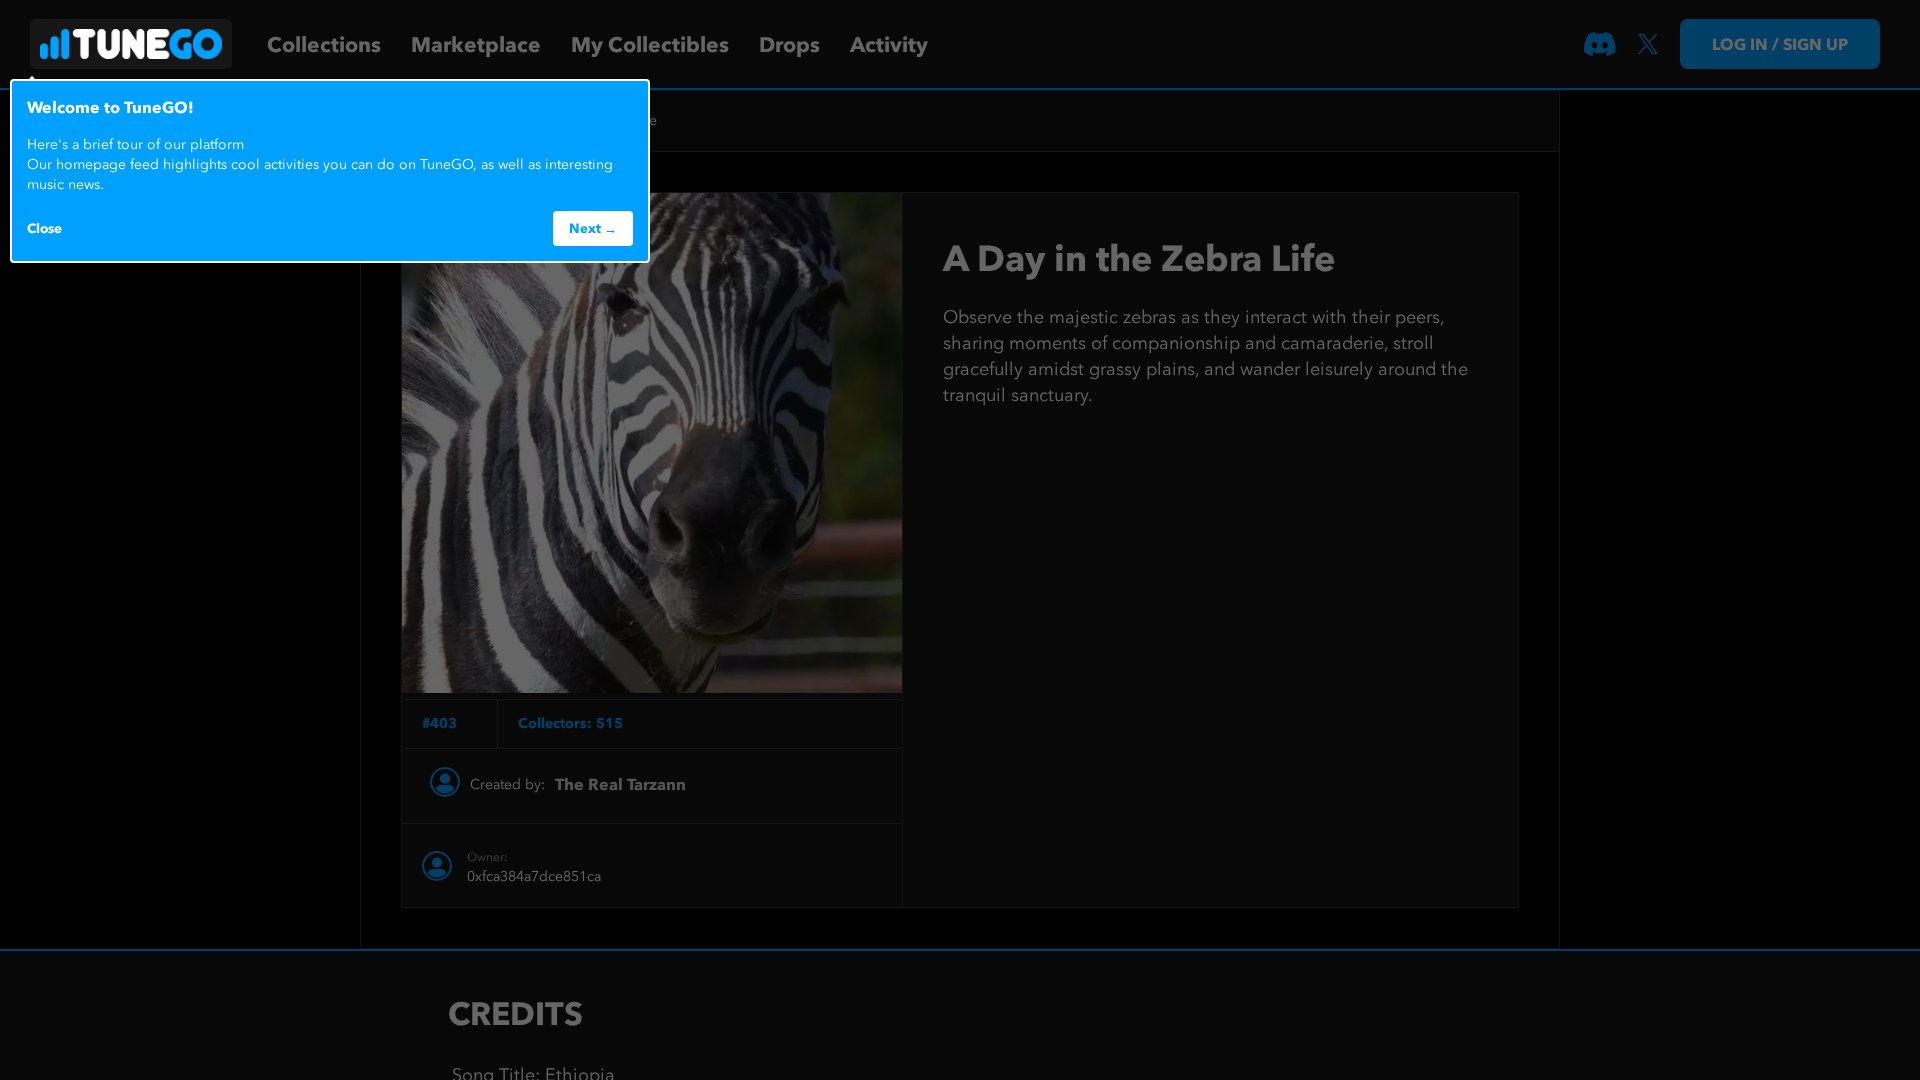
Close (44, 228)
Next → (593, 228)
